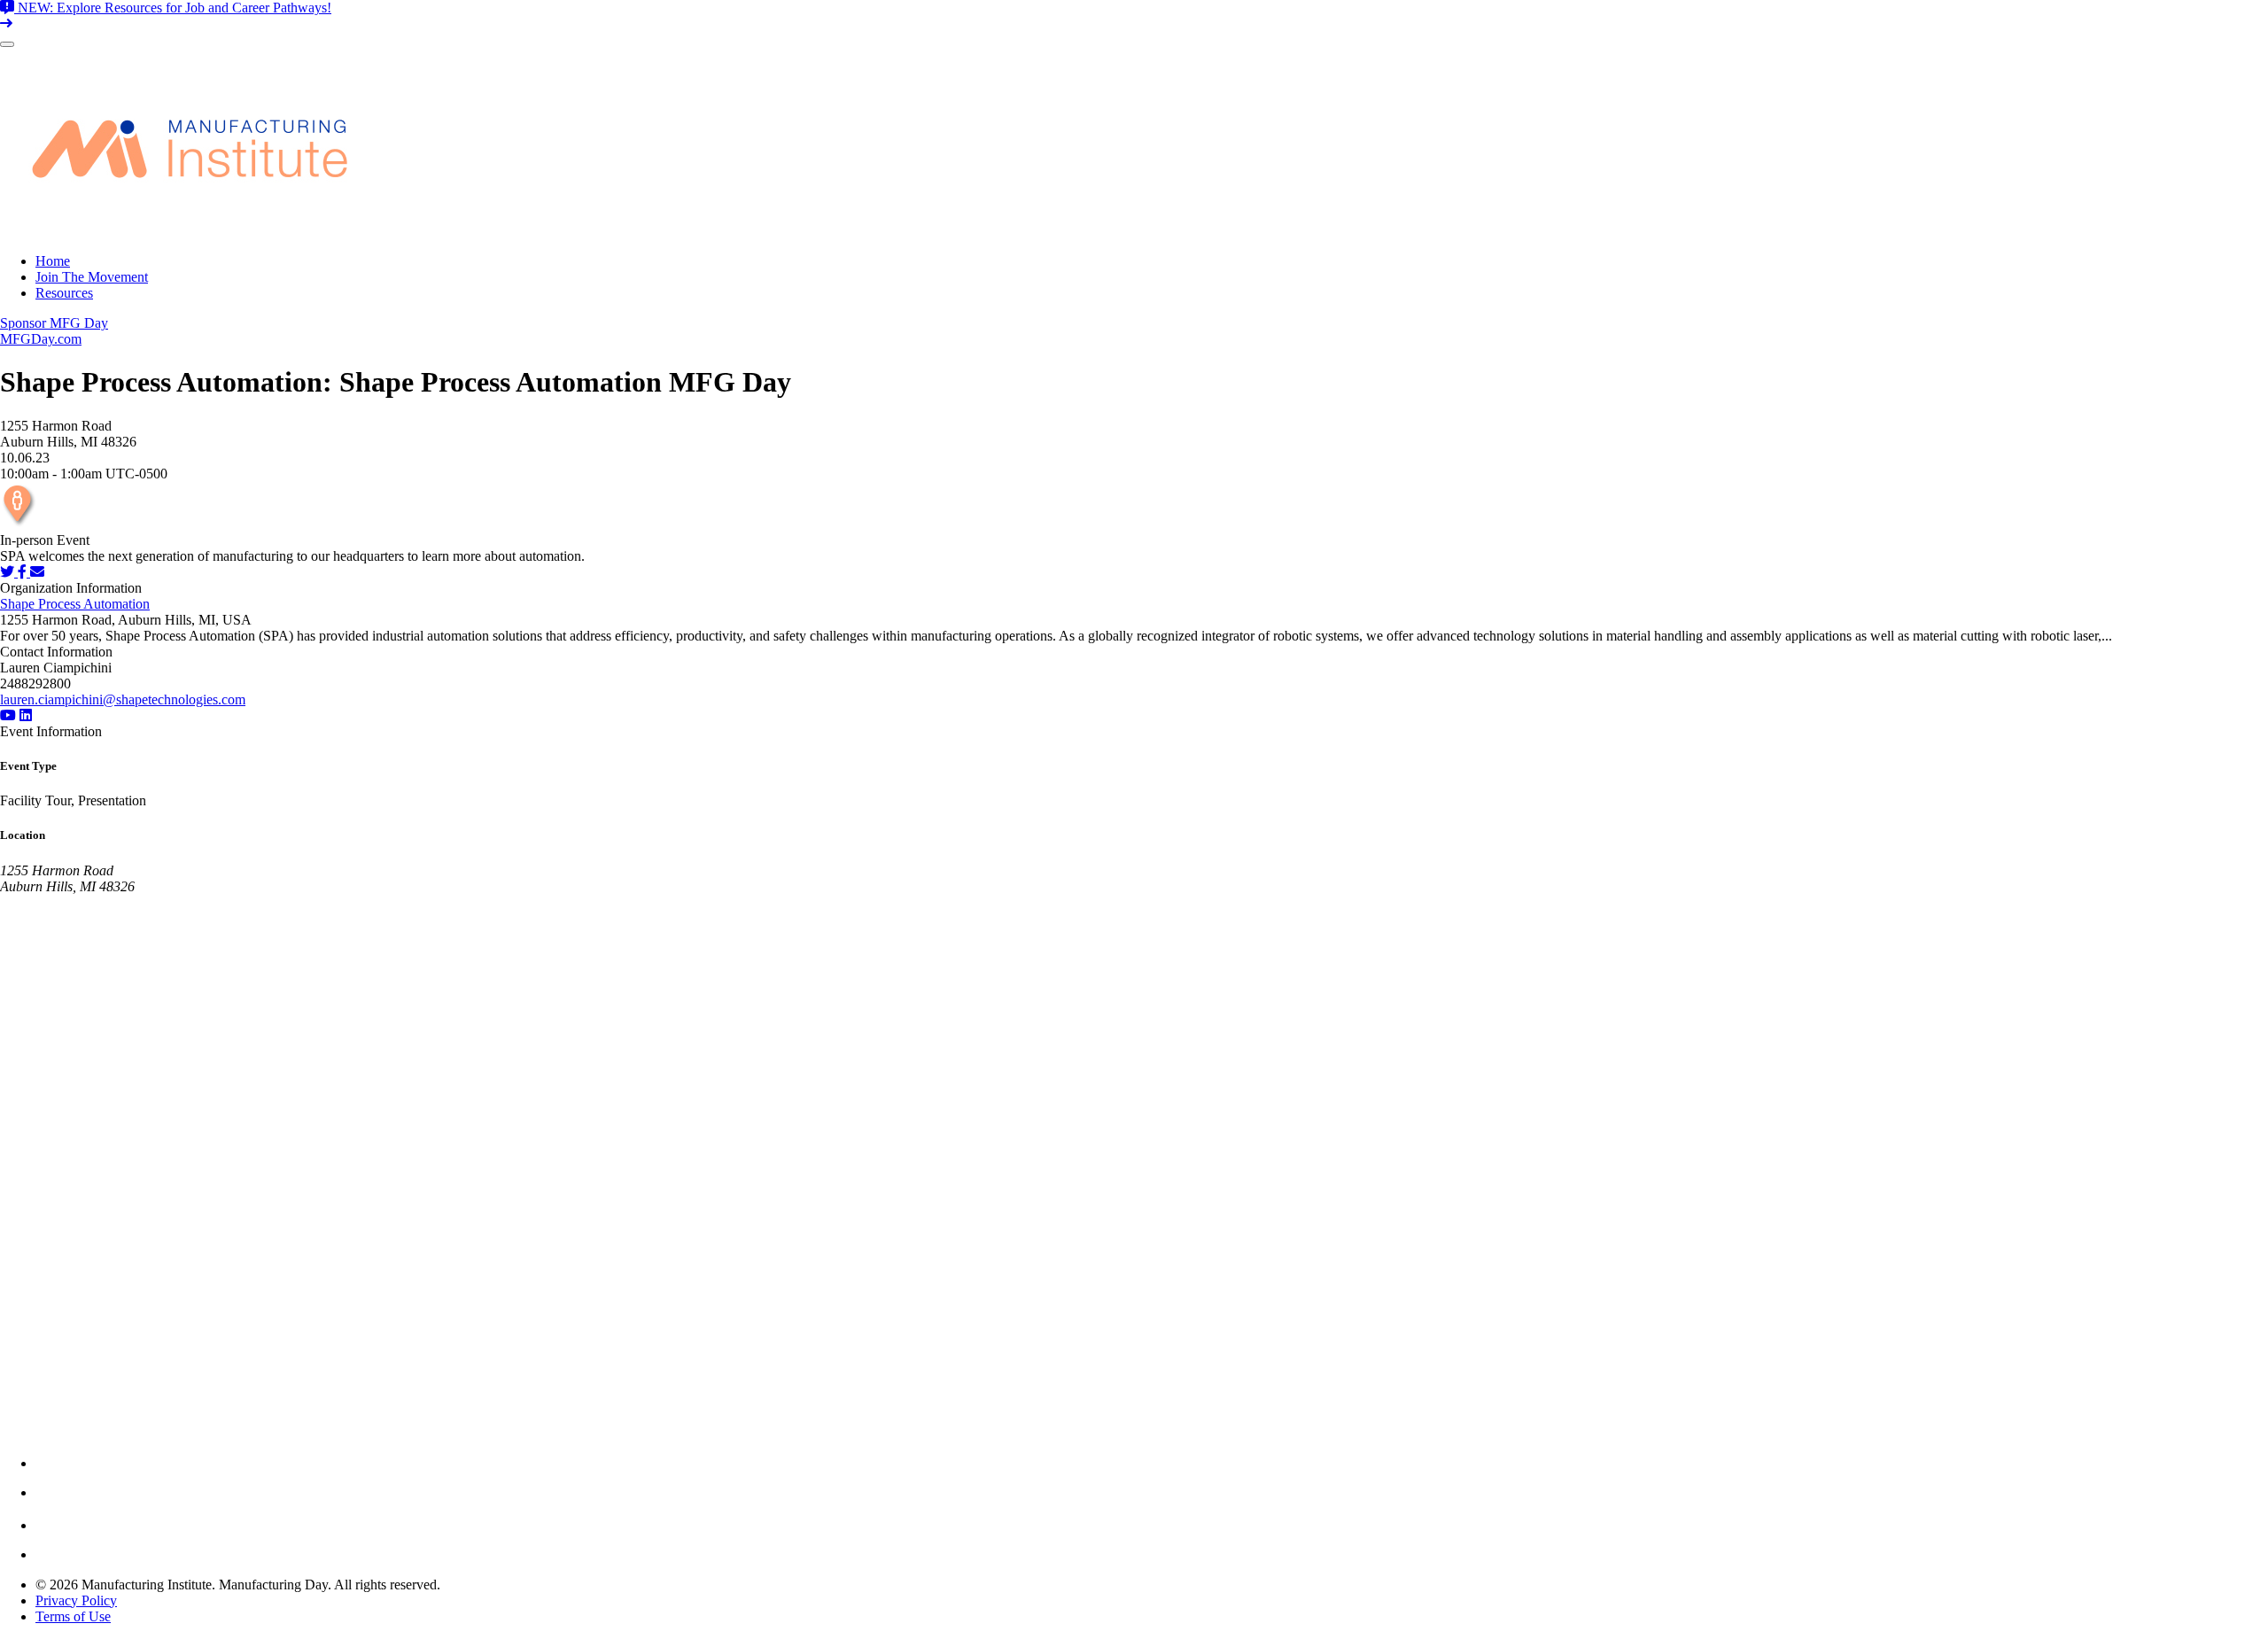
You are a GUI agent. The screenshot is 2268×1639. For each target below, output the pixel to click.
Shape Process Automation (75, 604)
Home (53, 261)
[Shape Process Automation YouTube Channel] (8, 715)
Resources (64, 293)
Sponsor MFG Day (54, 323)
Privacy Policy (76, 1600)
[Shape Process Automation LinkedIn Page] (26, 715)
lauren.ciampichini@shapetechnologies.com (123, 699)
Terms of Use (73, 1616)
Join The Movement (92, 277)
